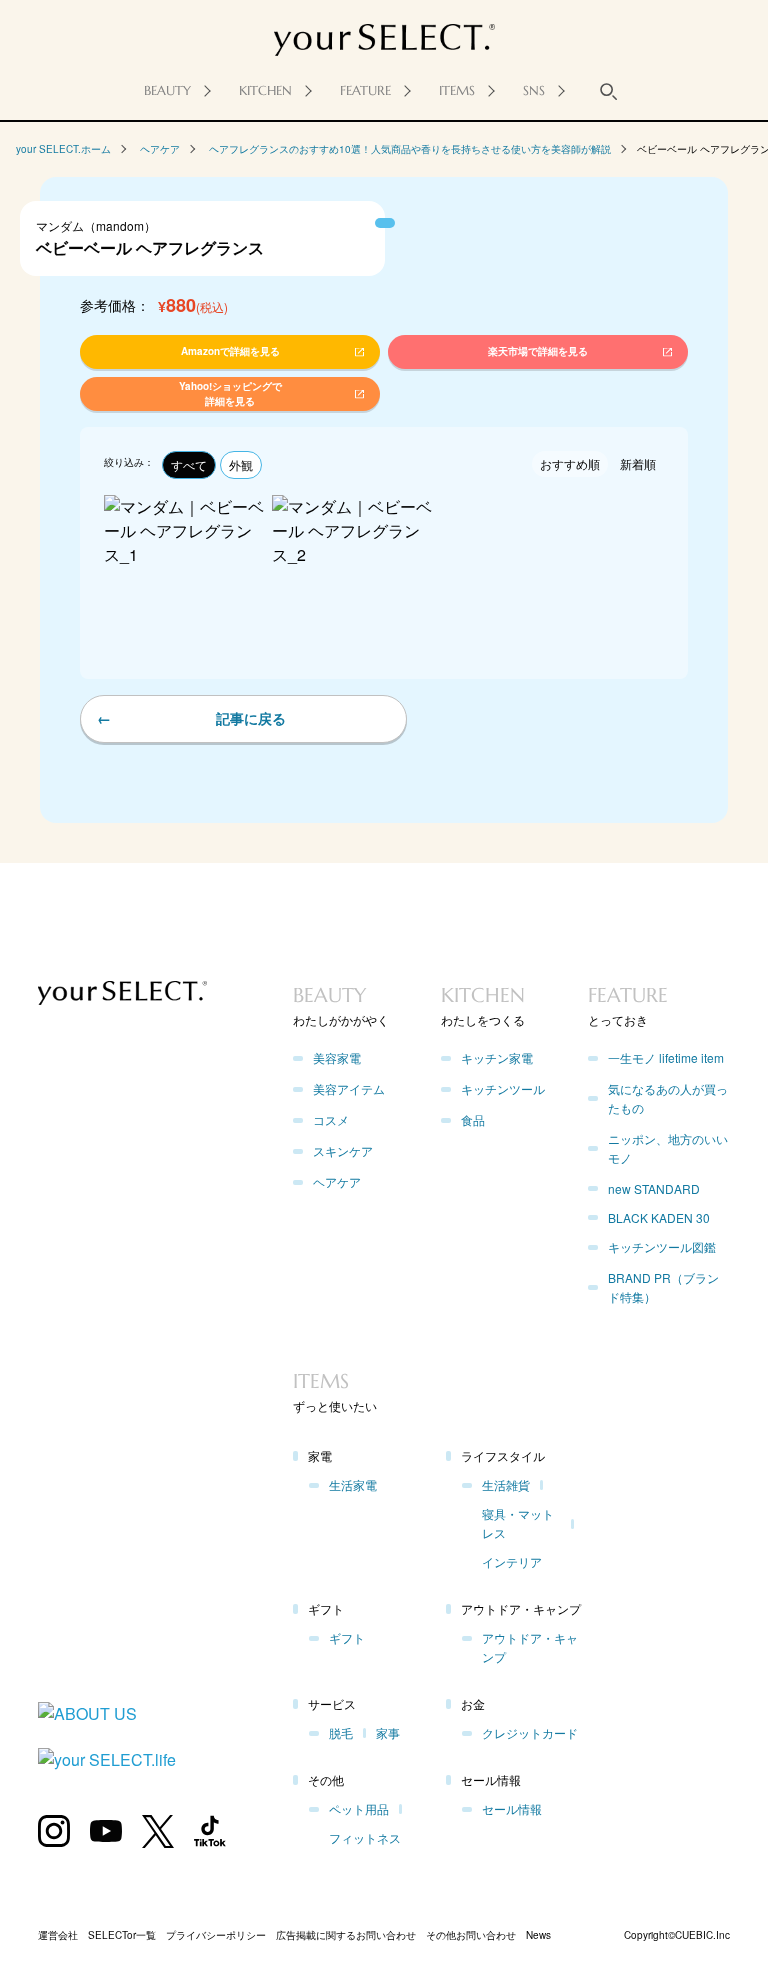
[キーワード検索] (609, 91)
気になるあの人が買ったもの (668, 1098)
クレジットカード (530, 1732)
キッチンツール (503, 1088)
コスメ (331, 1119)
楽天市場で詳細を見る (568, 1901)
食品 (473, 1119)
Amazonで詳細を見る (200, 1901)
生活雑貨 (506, 1484)
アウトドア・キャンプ (530, 1647)
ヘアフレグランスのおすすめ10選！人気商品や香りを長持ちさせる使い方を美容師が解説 (410, 149)
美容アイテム (349, 1088)
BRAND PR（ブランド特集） (663, 1287)
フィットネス (365, 1837)
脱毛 (341, 1732)
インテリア (512, 1561)
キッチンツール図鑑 (662, 1246)
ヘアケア (160, 149)
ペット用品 (359, 1808)
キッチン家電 (497, 1057)
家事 (388, 1732)
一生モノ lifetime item (666, 1057)
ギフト (347, 1637)
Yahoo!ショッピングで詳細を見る (200, 1942)
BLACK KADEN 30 (659, 1217)
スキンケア (343, 1150)
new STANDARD (654, 1188)
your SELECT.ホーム (63, 149)
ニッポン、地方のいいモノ (668, 1148)
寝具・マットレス (518, 1523)
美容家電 (337, 1057)
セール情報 (512, 1808)
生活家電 (353, 1484)
